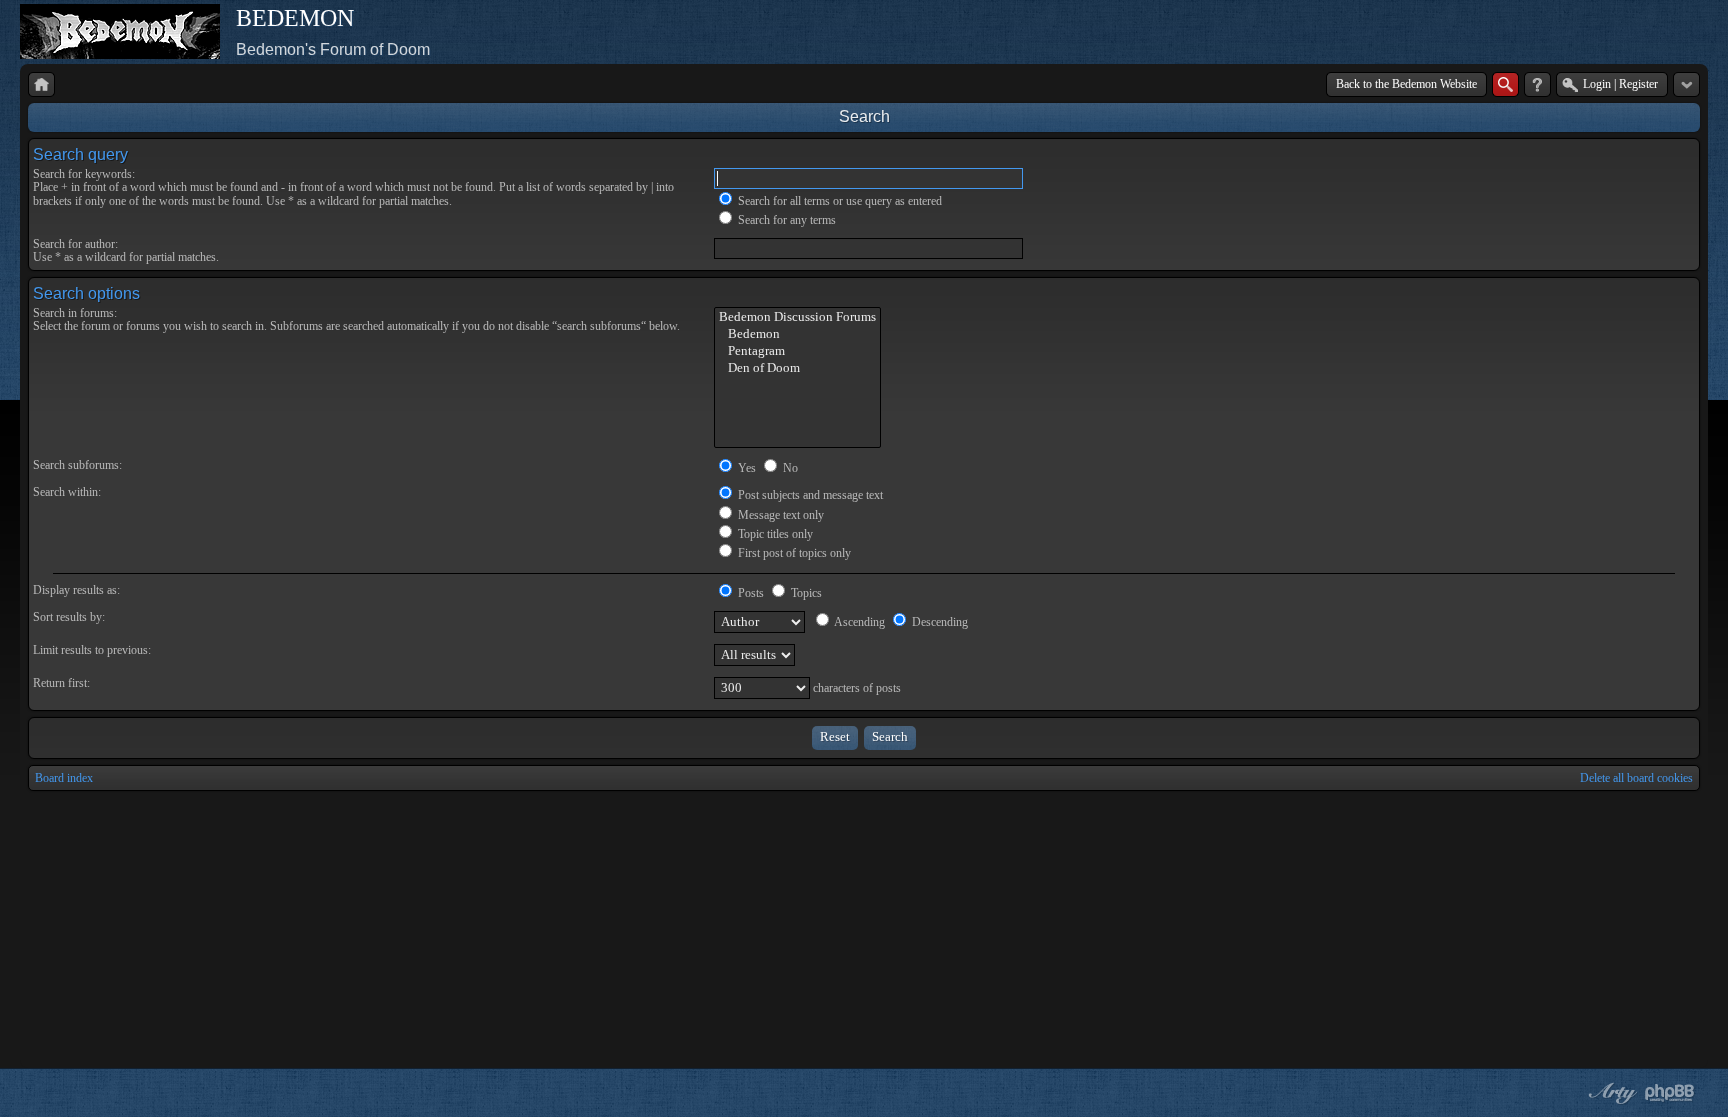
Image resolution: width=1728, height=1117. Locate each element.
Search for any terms (785, 220)
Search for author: (75, 244)
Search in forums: (75, 313)
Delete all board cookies (1636, 778)
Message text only (779, 515)
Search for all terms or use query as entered (838, 201)
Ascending (858, 622)
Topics (805, 593)
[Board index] (41, 84)
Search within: (67, 492)
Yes (745, 468)
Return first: (61, 683)
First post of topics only (793, 553)
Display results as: (76, 590)
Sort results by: (69, 617)
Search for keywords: (84, 174)
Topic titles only (774, 534)
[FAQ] (1537, 84)
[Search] (1505, 84)
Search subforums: (77, 465)
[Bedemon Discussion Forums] (797, 317)
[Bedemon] (797, 334)
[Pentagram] (797, 351)
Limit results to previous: (92, 650)
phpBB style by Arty (1610, 1093)
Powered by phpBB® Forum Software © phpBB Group (1670, 1093)
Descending (938, 622)
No (789, 468)
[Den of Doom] (797, 368)
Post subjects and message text (809, 495)
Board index (64, 778)
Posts (749, 593)
